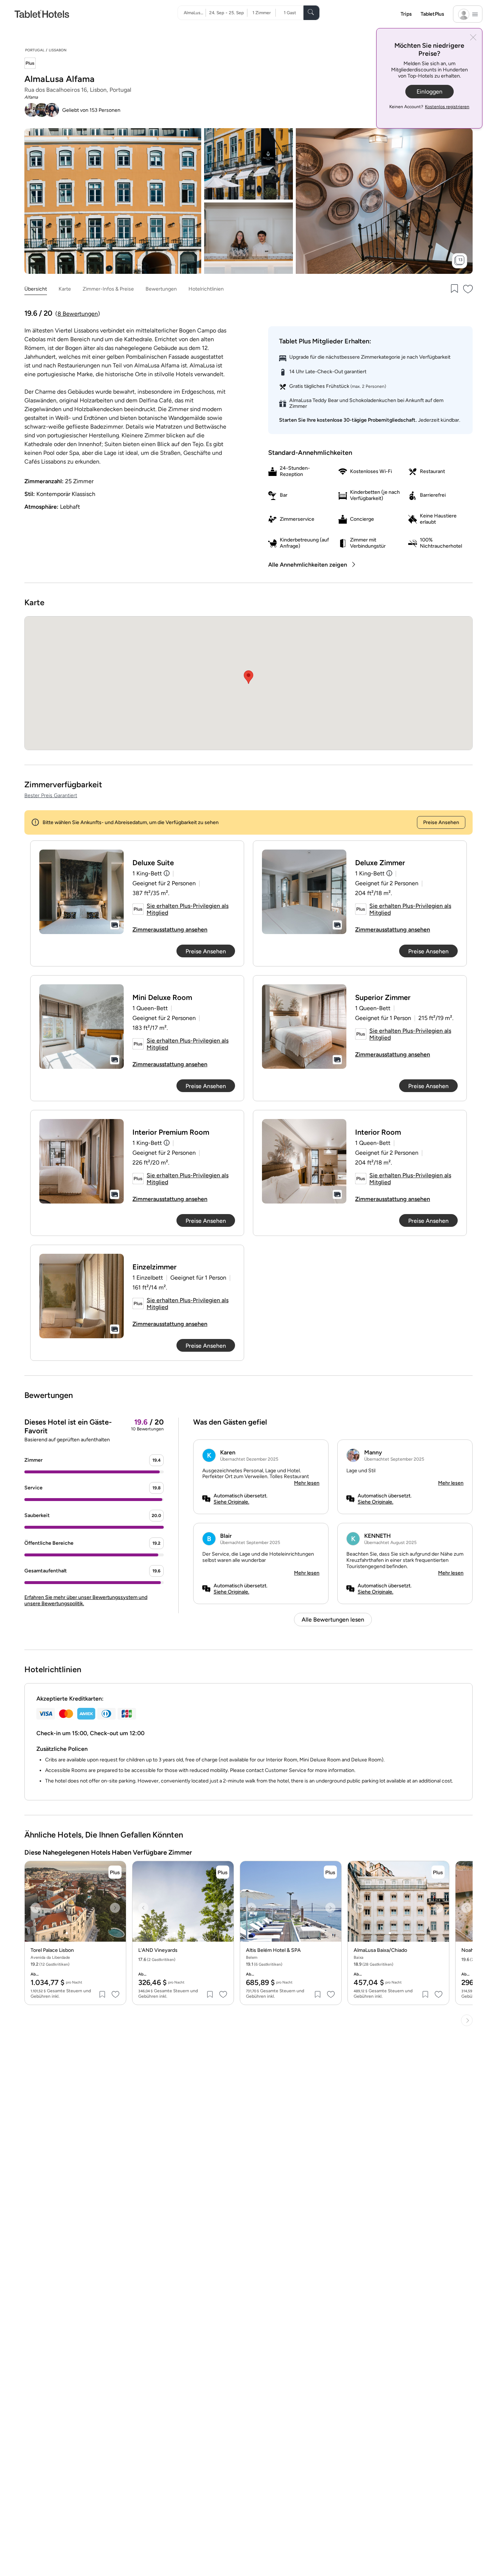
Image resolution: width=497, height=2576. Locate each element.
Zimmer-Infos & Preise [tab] (108, 289)
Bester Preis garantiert (51, 795)
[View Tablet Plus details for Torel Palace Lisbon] (115, 1872)
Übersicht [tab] (36, 289)
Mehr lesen (307, 1483)
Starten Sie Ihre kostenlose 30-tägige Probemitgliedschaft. (348, 420)
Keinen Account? (429, 107)
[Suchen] (311, 13)
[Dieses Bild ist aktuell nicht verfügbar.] (81, 892)
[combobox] (195, 13)
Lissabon (58, 50)
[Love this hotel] (468, 289)
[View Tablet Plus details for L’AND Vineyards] (223, 1872)
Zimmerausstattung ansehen (170, 929)
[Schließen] (473, 38)
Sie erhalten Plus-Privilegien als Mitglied (188, 909)
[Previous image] (36, 1908)
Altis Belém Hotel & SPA (273, 1950)
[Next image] (115, 1908)
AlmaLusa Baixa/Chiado (380, 1950)
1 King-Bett (147, 873)
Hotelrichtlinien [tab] (206, 289)
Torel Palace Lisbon (52, 1950)
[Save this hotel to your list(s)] (454, 289)
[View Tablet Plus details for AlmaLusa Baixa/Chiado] (438, 1872)
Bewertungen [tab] (161, 289)
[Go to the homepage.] (42, 14)
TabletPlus (432, 14)
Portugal (35, 50)
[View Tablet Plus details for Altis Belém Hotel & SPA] (330, 1872)
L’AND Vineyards (158, 1950)
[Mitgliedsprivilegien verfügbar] (30, 64)
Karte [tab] (65, 289)
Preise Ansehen (441, 822)
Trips (406, 14)
